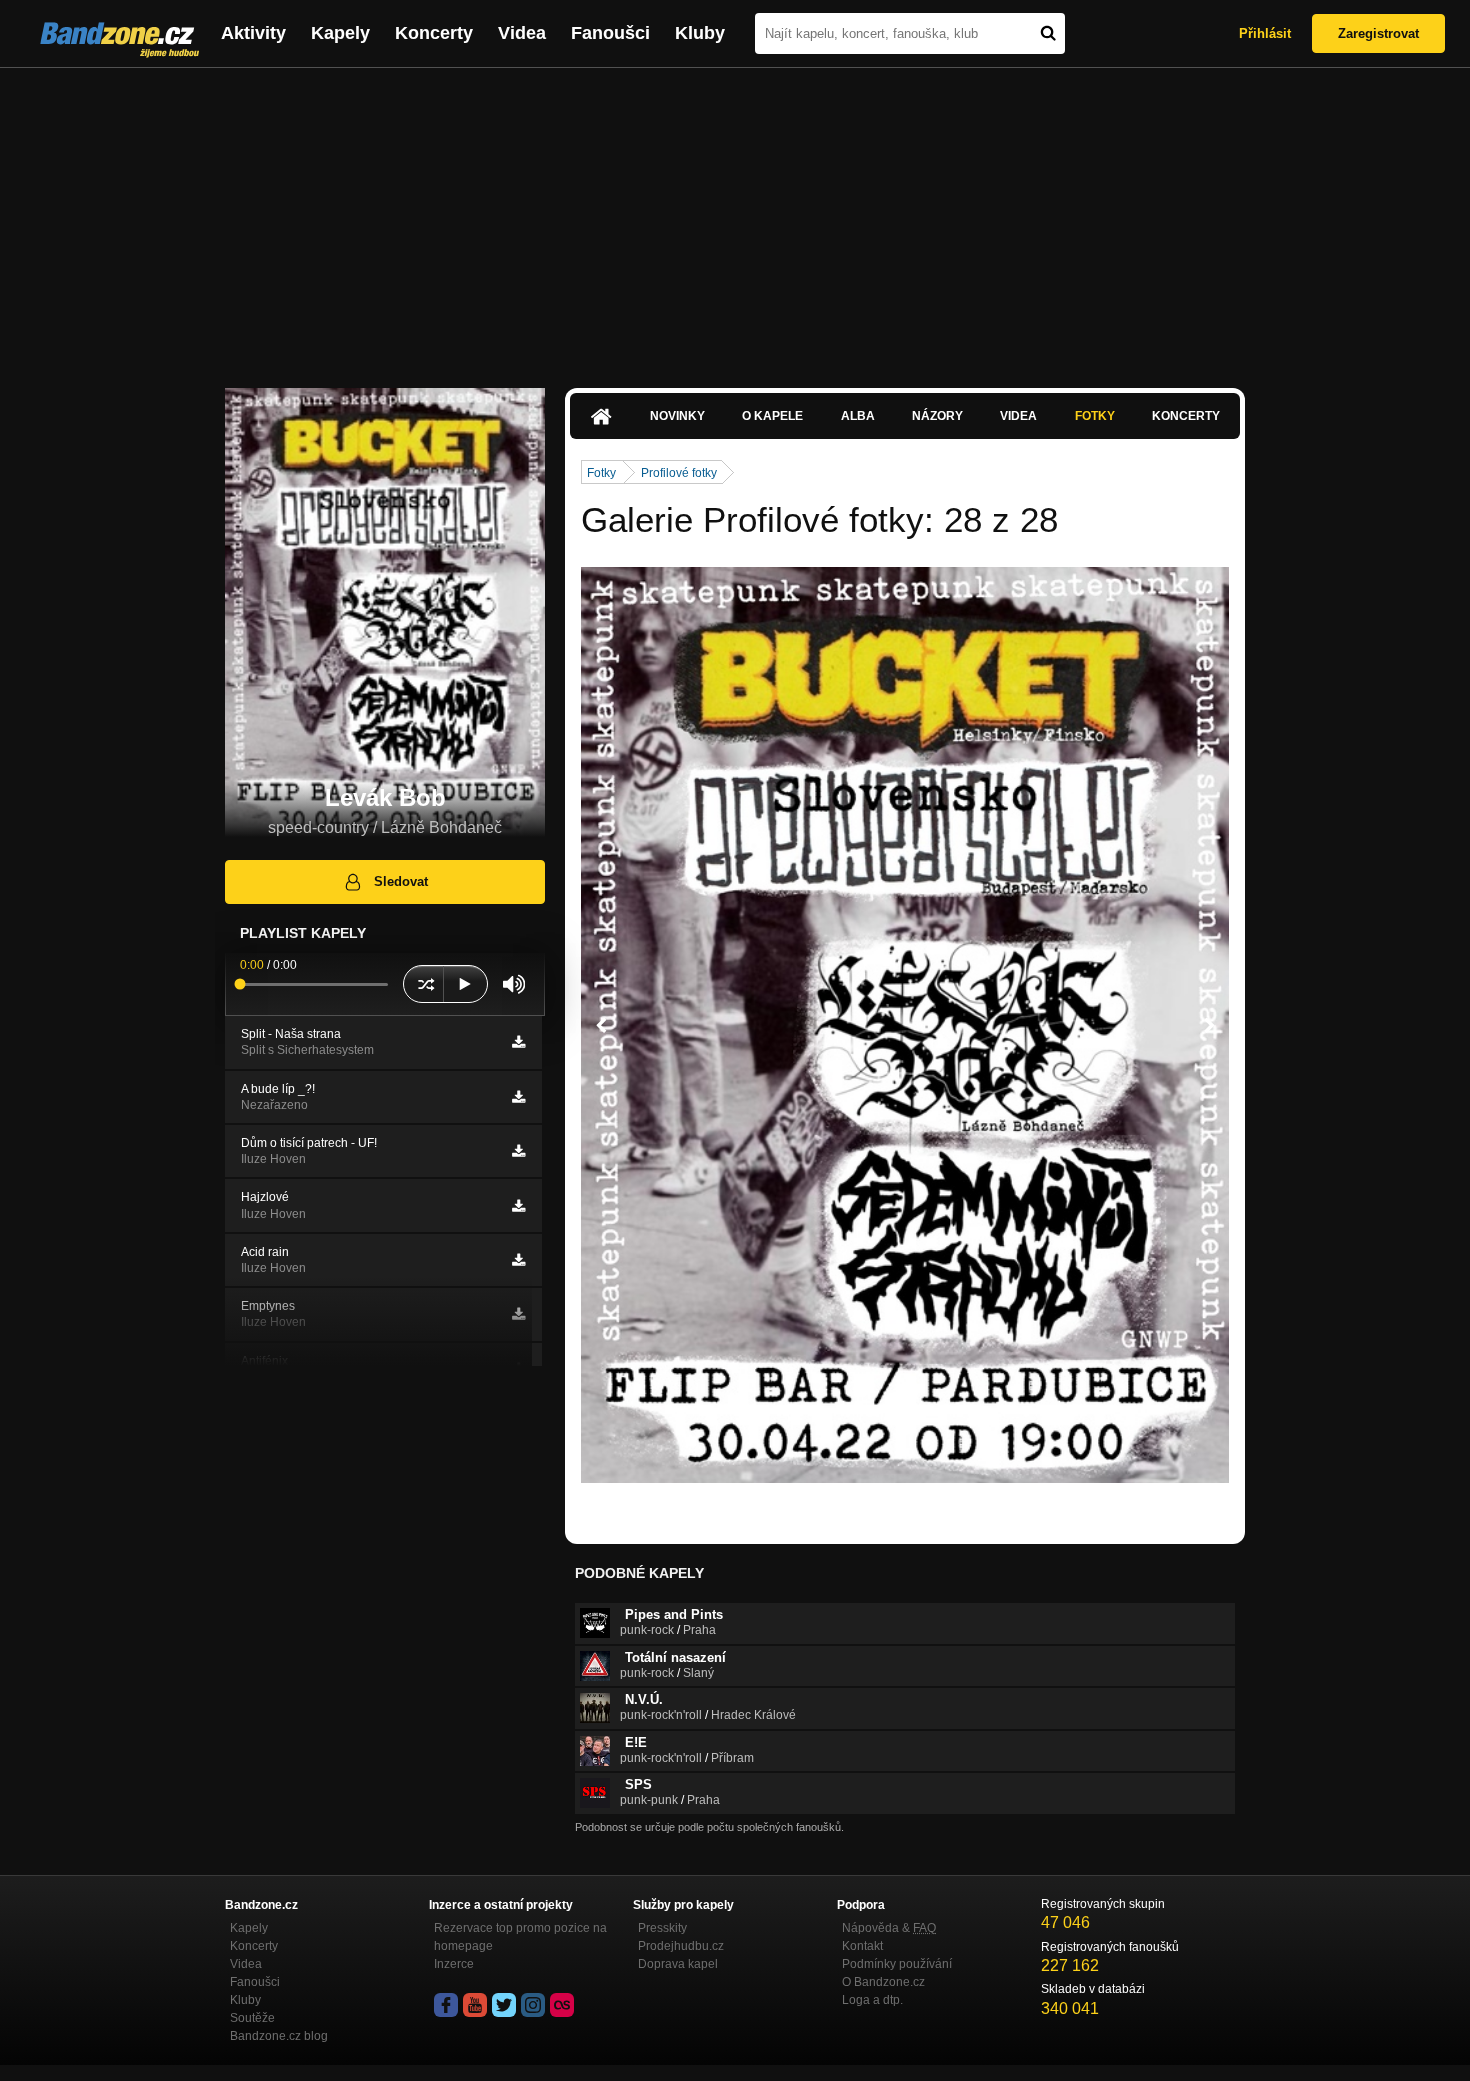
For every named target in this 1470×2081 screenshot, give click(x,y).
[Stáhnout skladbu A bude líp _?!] (518, 1097)
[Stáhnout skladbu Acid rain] (518, 1260)
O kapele (772, 416)
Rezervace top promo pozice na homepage (520, 1937)
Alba (858, 416)
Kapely (340, 33)
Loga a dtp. (872, 2000)
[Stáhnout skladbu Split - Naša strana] (518, 1042)
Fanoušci (610, 33)
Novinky (677, 416)
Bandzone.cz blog (279, 2036)
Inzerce (454, 1964)
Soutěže (252, 2018)
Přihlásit (1265, 33)
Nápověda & (889, 1928)
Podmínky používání (897, 1964)
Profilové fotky (679, 473)
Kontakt (862, 1946)
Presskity (662, 1928)
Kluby (700, 33)
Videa (522, 33)
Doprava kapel (678, 1964)
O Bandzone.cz (883, 1982)
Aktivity (253, 33)
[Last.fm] (562, 2005)
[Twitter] (504, 2005)
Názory (937, 416)
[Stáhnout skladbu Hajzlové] (518, 1206)
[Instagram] (533, 2005)
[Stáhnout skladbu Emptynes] (518, 1314)
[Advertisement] (735, 218)
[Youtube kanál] (475, 2005)
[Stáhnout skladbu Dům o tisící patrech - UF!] (518, 1151)
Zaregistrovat (1378, 33)
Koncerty (434, 33)
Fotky (1095, 416)
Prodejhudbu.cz (681, 1946)
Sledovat (401, 881)
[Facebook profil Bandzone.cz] (446, 2005)
